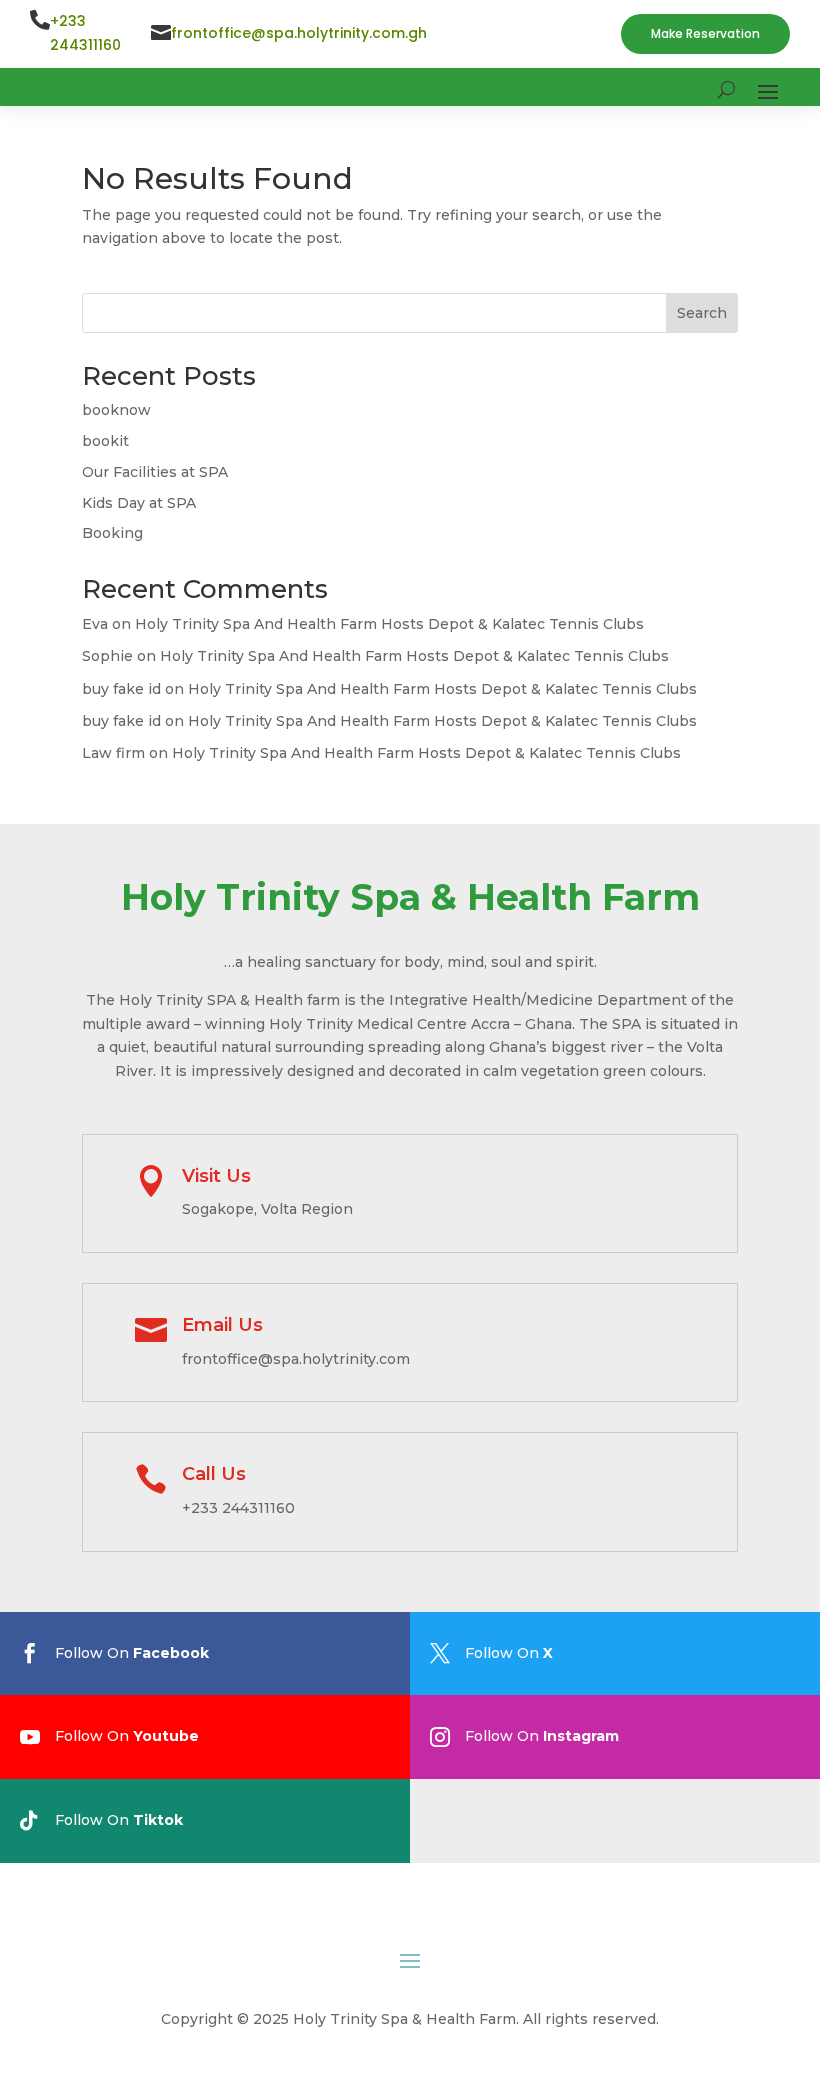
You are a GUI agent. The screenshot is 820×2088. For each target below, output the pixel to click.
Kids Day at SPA (139, 503)
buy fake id (121, 689)
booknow (116, 410)
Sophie (107, 656)
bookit (105, 441)
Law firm (113, 753)
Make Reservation (705, 33)
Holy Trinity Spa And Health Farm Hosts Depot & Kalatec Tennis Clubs (389, 624)
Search (702, 313)
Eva (95, 624)
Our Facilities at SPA (155, 472)
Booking (112, 533)
